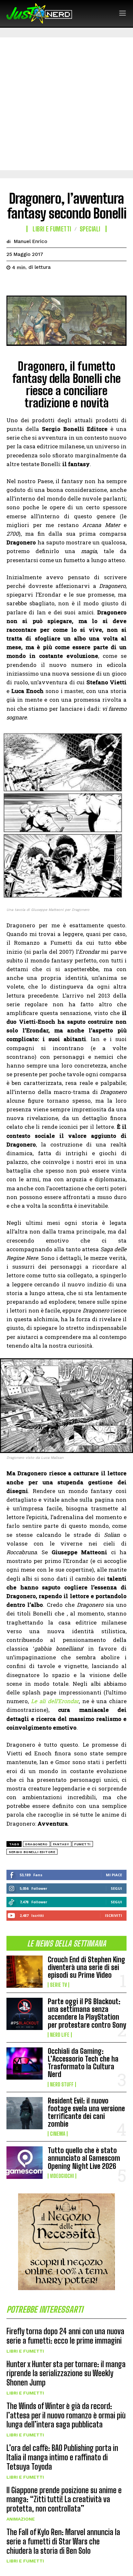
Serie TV (58, 1985)
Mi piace (114, 1875)
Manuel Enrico (31, 241)
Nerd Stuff (62, 2084)
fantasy (61, 1844)
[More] (73, 284)
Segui (116, 1888)
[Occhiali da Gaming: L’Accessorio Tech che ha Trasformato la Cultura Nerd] (25, 2064)
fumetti (82, 1844)
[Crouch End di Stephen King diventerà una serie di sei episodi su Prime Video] (25, 1972)
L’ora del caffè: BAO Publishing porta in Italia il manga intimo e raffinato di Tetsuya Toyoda (62, 2457)
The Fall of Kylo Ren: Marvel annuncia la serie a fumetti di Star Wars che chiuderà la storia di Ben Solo (63, 2541)
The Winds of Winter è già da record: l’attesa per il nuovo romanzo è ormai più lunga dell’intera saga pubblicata (66, 2415)
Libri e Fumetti (25, 2351)
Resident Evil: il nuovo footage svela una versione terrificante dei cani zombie (86, 2113)
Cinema (58, 2134)
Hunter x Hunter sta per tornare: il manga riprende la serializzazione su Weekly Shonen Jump (66, 2373)
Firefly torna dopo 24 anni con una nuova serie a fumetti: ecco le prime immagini (65, 2336)
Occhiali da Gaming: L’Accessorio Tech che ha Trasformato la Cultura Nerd (83, 2063)
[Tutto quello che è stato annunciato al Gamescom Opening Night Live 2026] (25, 2162)
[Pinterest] (43, 284)
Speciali (90, 229)
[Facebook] (13, 284)
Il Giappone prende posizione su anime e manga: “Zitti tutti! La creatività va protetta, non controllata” (64, 2499)
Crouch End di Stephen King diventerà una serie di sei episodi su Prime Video (87, 1967)
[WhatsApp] (57, 284)
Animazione (21, 2519)
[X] (28, 284)
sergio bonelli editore (32, 1852)
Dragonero (36, 1844)
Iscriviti (113, 1915)
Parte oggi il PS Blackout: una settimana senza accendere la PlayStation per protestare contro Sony (87, 2013)
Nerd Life (60, 2035)
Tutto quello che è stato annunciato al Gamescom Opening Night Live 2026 (84, 2158)
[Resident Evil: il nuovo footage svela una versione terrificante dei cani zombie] (25, 2113)
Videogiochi (62, 2176)
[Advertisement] (66, 104)
